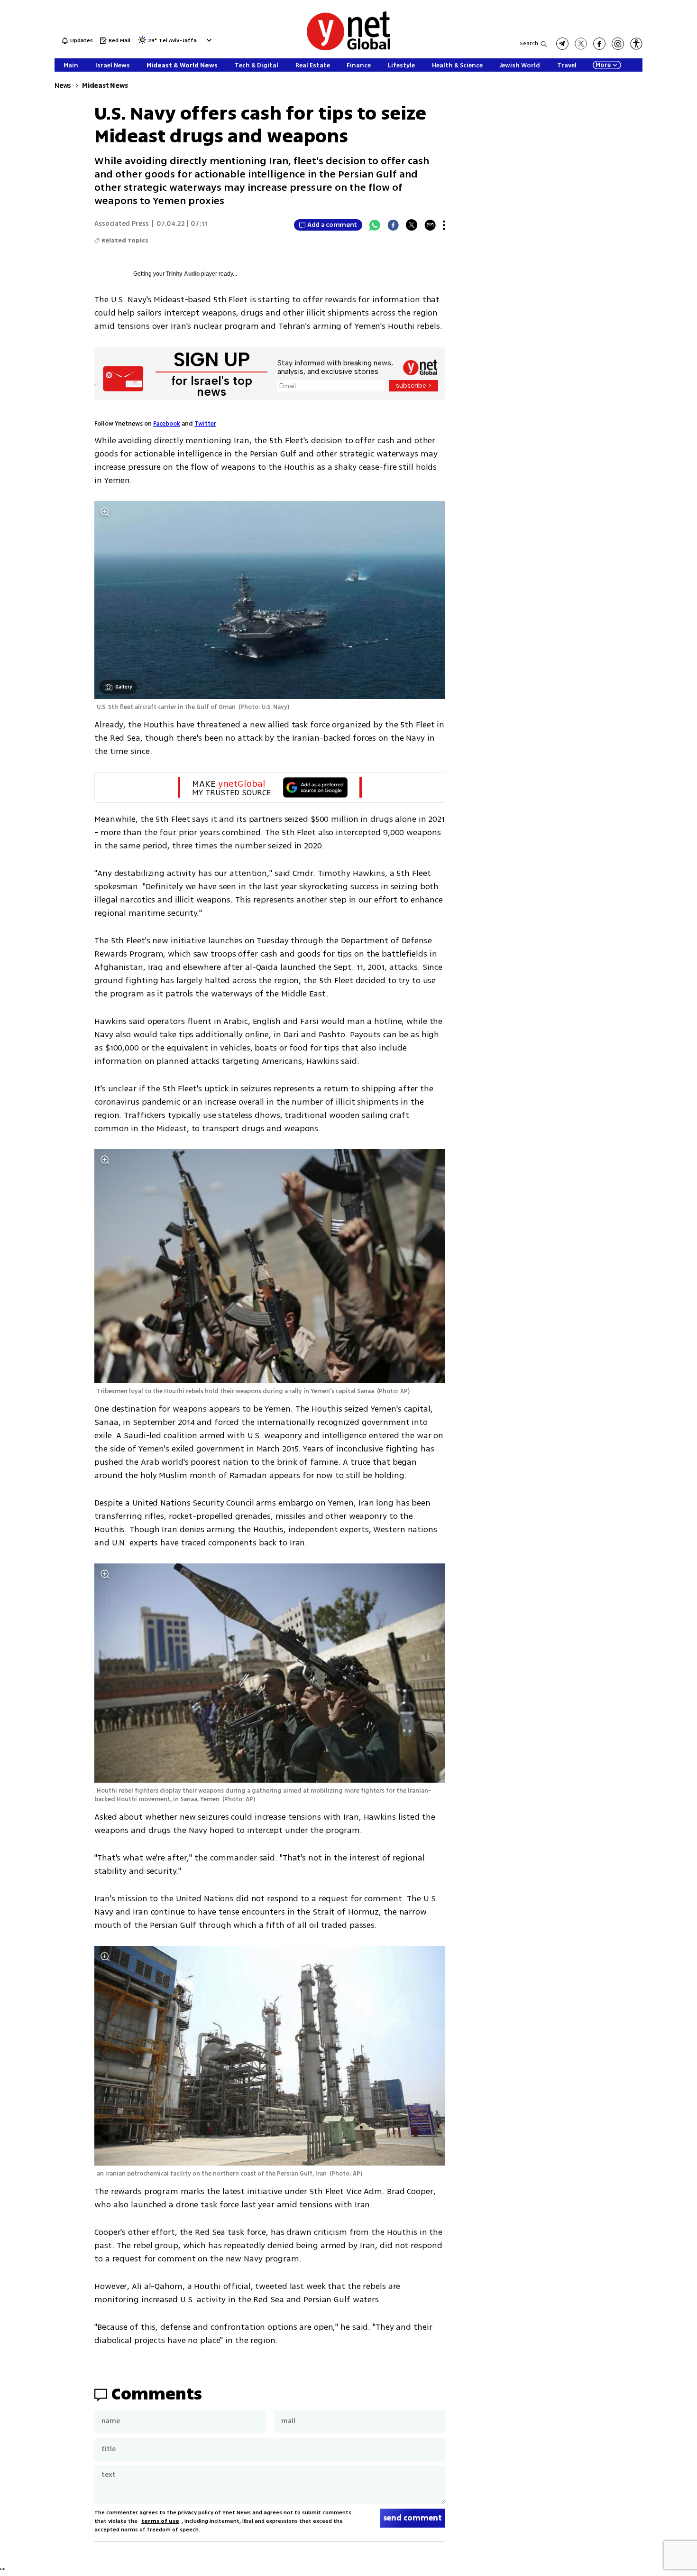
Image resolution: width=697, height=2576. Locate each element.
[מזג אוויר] (142, 43)
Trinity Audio (183, 274)
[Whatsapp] (375, 225)
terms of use (160, 2521)
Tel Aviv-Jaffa (178, 41)
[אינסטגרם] (618, 44)
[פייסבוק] (599, 44)
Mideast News (105, 86)
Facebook (167, 424)
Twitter (205, 424)
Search (529, 43)
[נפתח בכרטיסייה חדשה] (562, 44)
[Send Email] (430, 225)
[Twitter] (412, 225)
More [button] (603, 65)
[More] (444, 225)
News (63, 86)
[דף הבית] (348, 49)
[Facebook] (393, 225)
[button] (208, 40)
